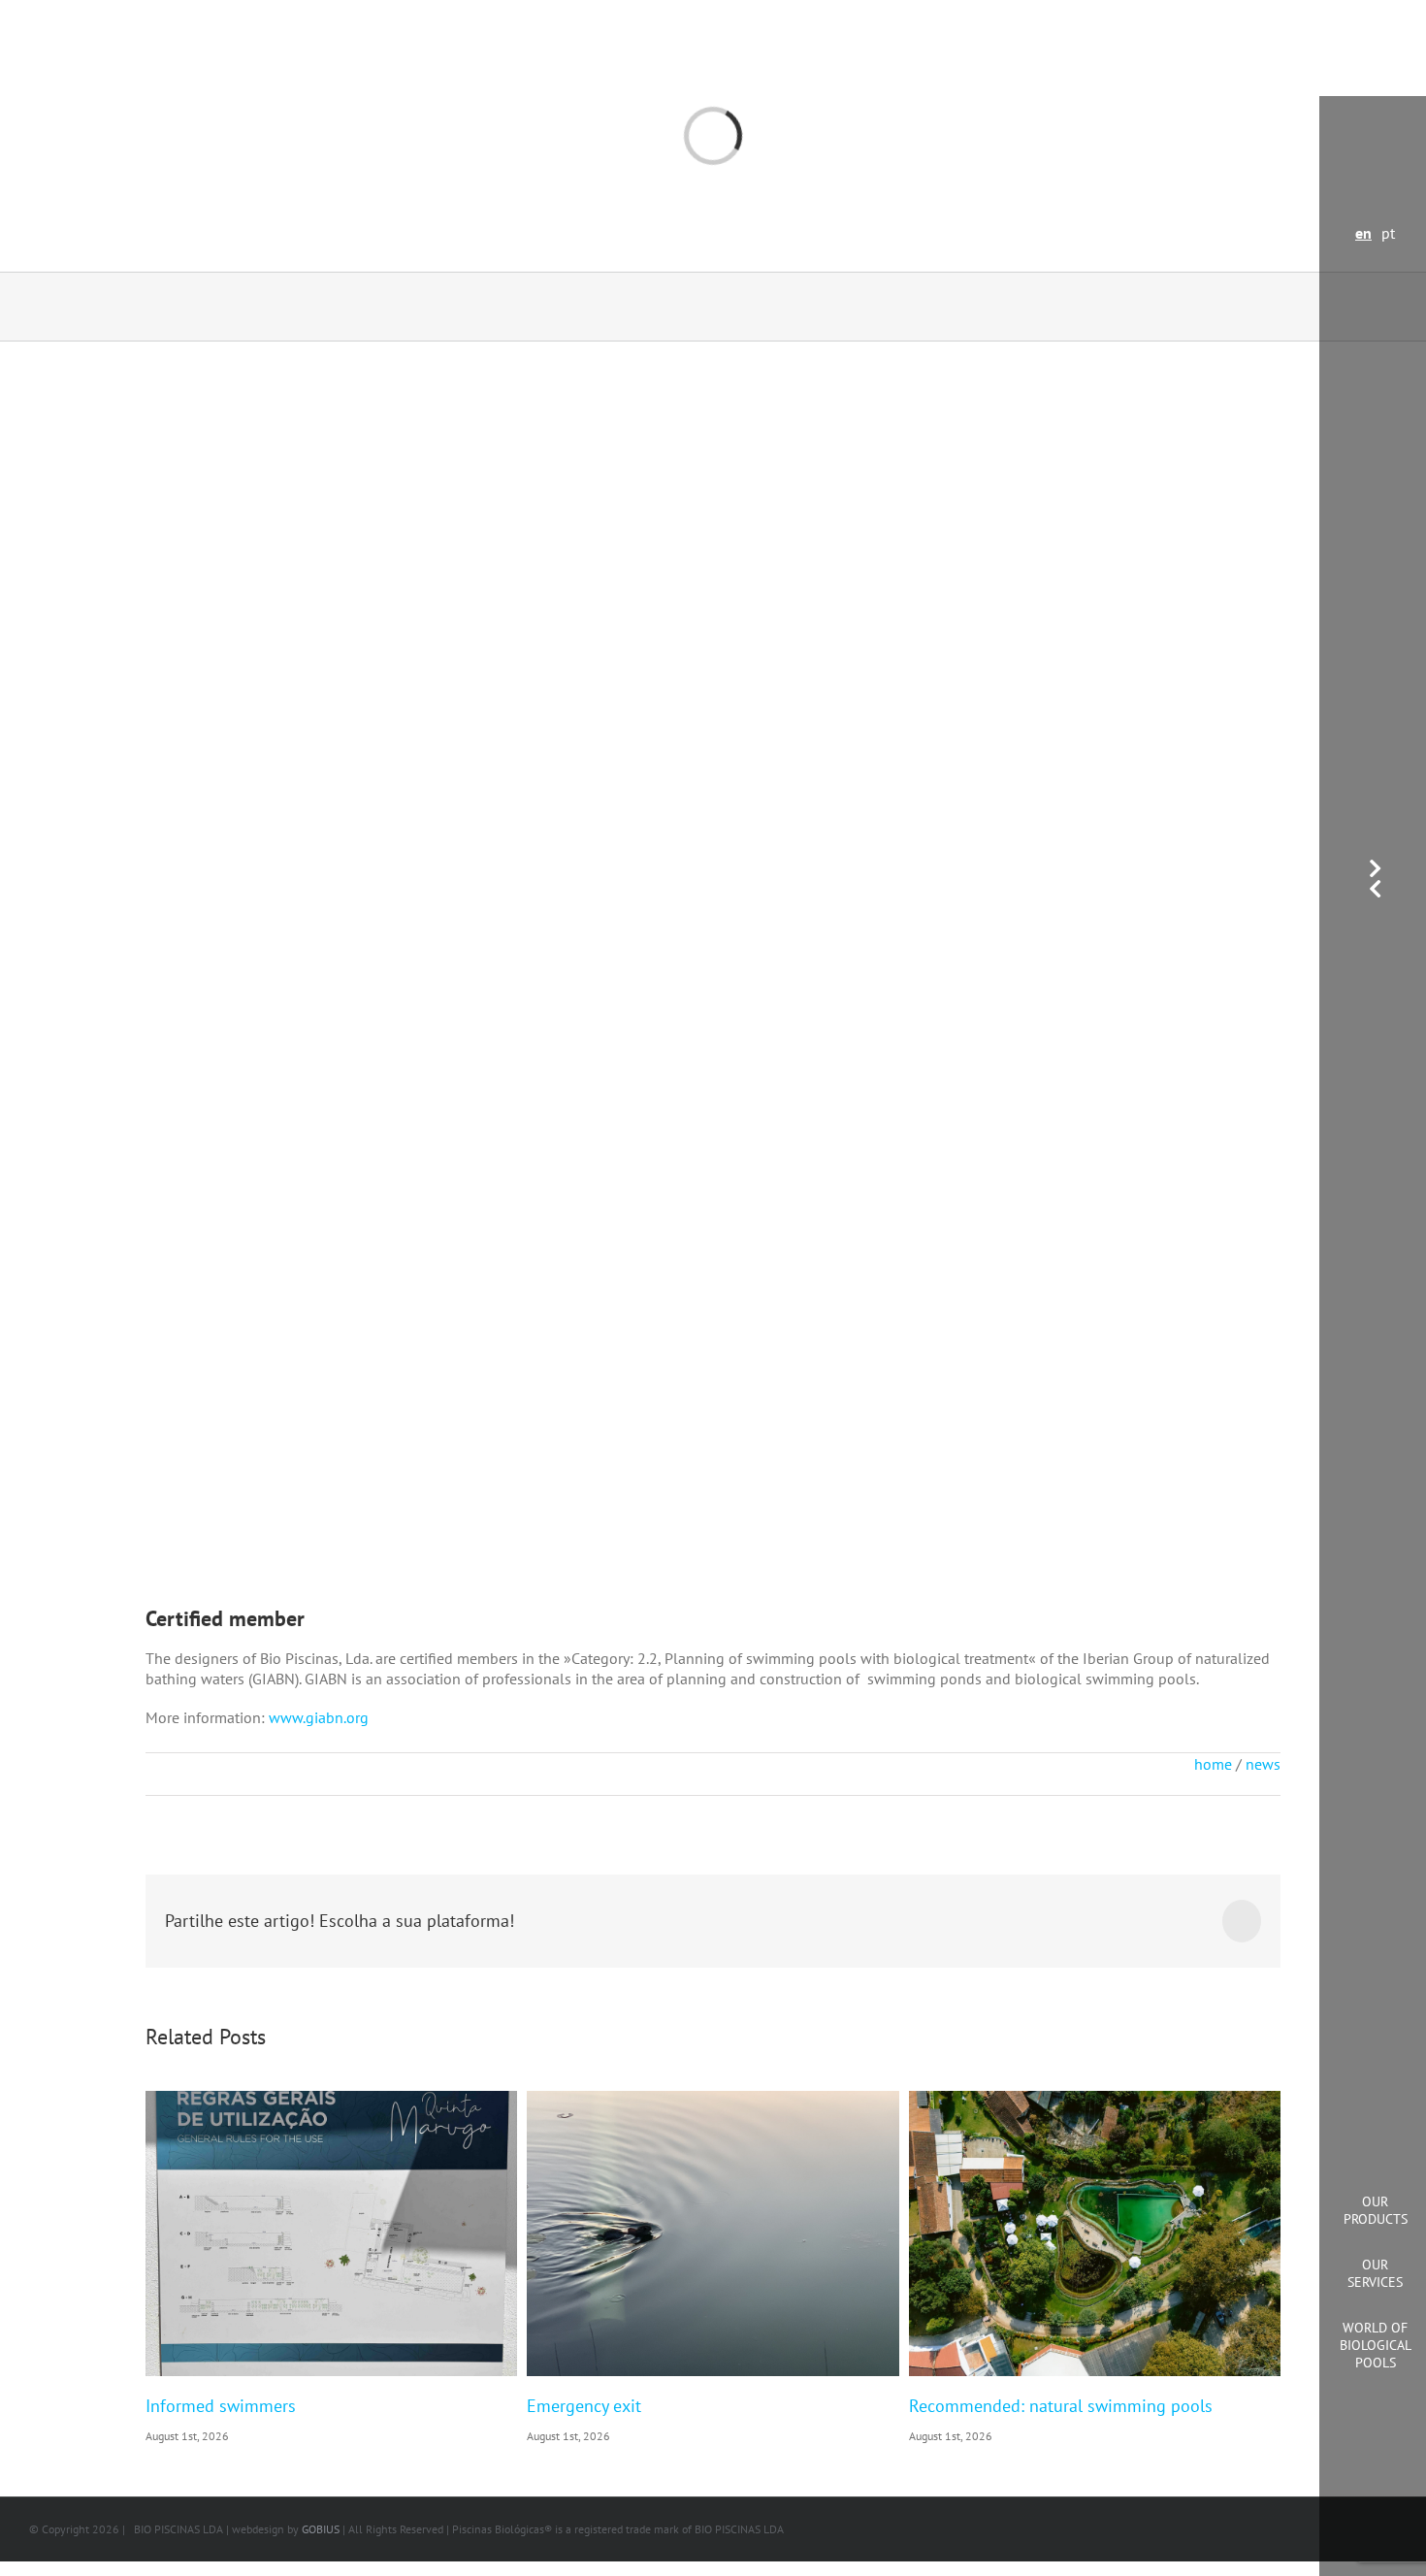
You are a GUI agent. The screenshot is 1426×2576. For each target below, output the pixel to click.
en (1363, 233)
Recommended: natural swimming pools (1061, 2406)
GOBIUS (321, 2529)
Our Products (1376, 2210)
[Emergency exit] (713, 2234)
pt (1388, 233)
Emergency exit (584, 2406)
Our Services (1375, 2273)
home (1213, 1764)
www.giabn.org (319, 1717)
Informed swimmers (221, 2406)
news (1263, 1764)
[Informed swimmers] (331, 2234)
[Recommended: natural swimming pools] (1095, 2234)
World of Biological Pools (1376, 2345)
